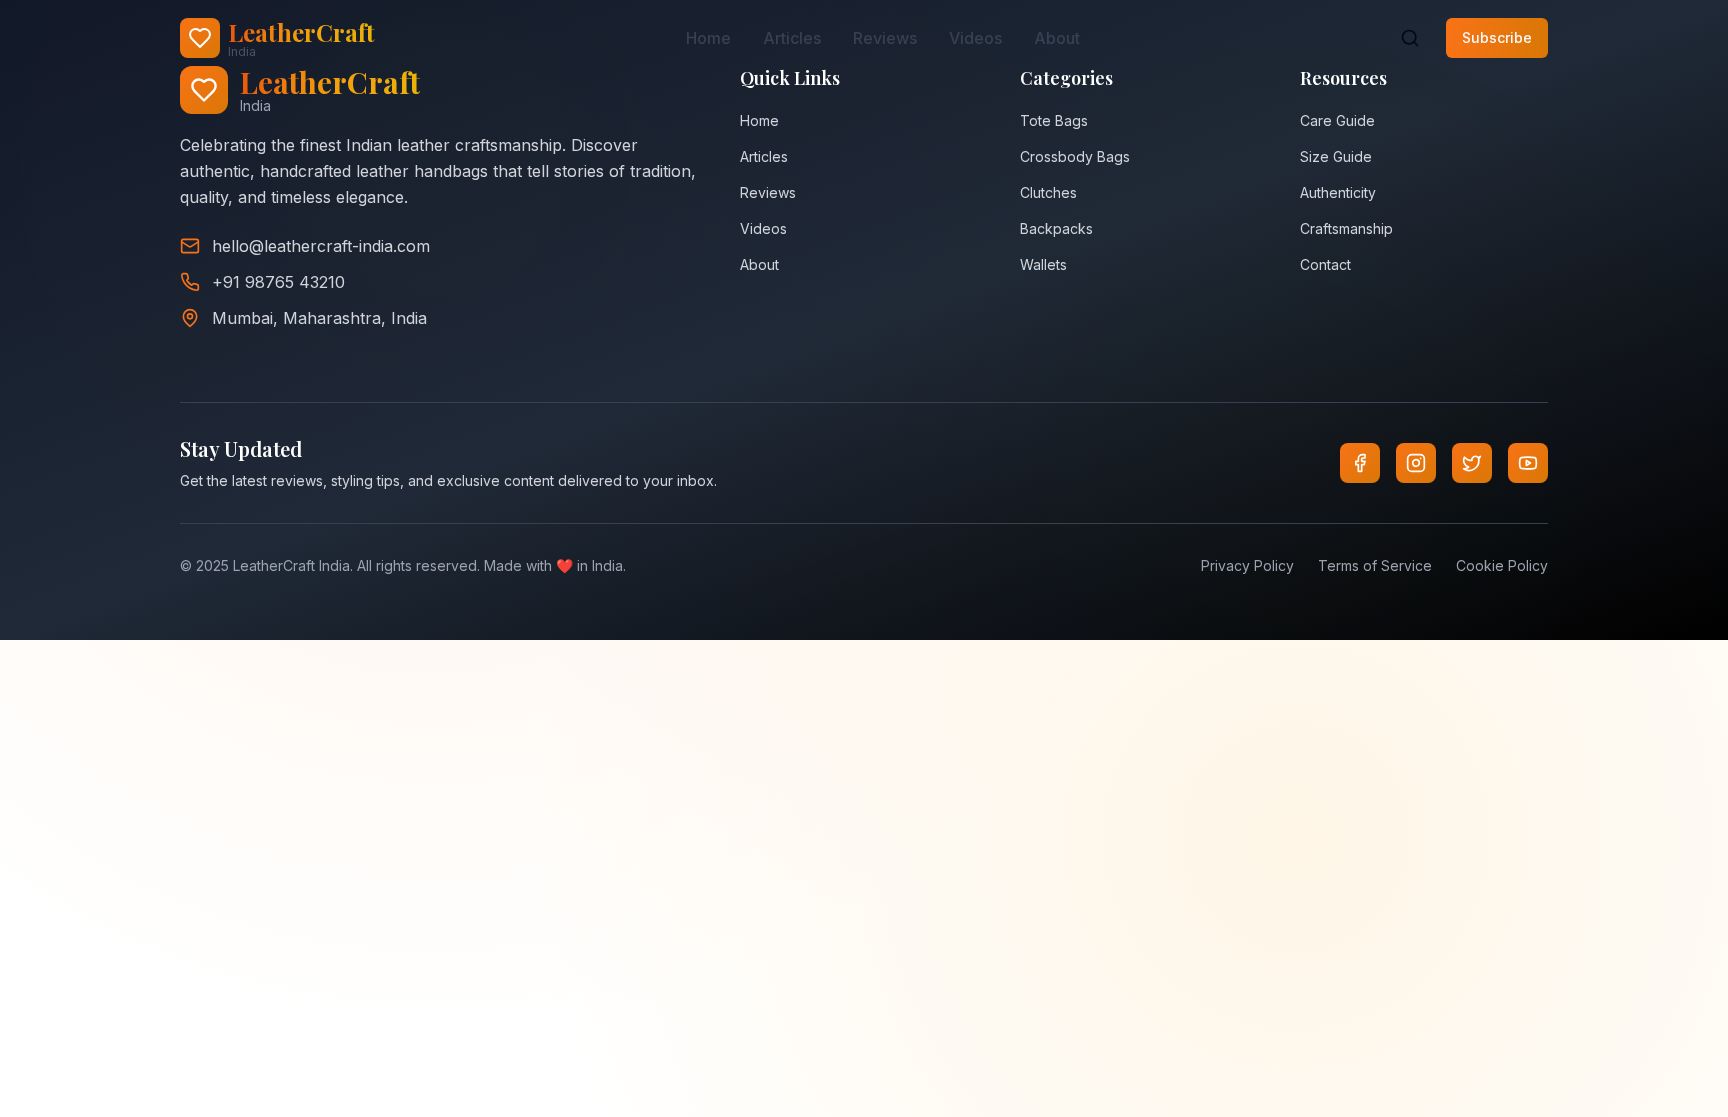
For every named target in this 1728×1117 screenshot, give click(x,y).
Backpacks (1056, 228)
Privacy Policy (1247, 565)
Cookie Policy (1502, 565)
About (1057, 38)
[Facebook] (1360, 463)
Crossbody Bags (1075, 156)
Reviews (885, 38)
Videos (975, 38)
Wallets (1043, 264)
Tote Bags (1054, 120)
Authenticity (1338, 192)
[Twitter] (1472, 463)
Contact (1325, 264)
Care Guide (1337, 120)
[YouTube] (1528, 463)
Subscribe (1497, 37)
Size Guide (1336, 156)
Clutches (1048, 192)
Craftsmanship (1346, 228)
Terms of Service (1375, 565)
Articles (792, 38)
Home (708, 38)
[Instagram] (1416, 463)
